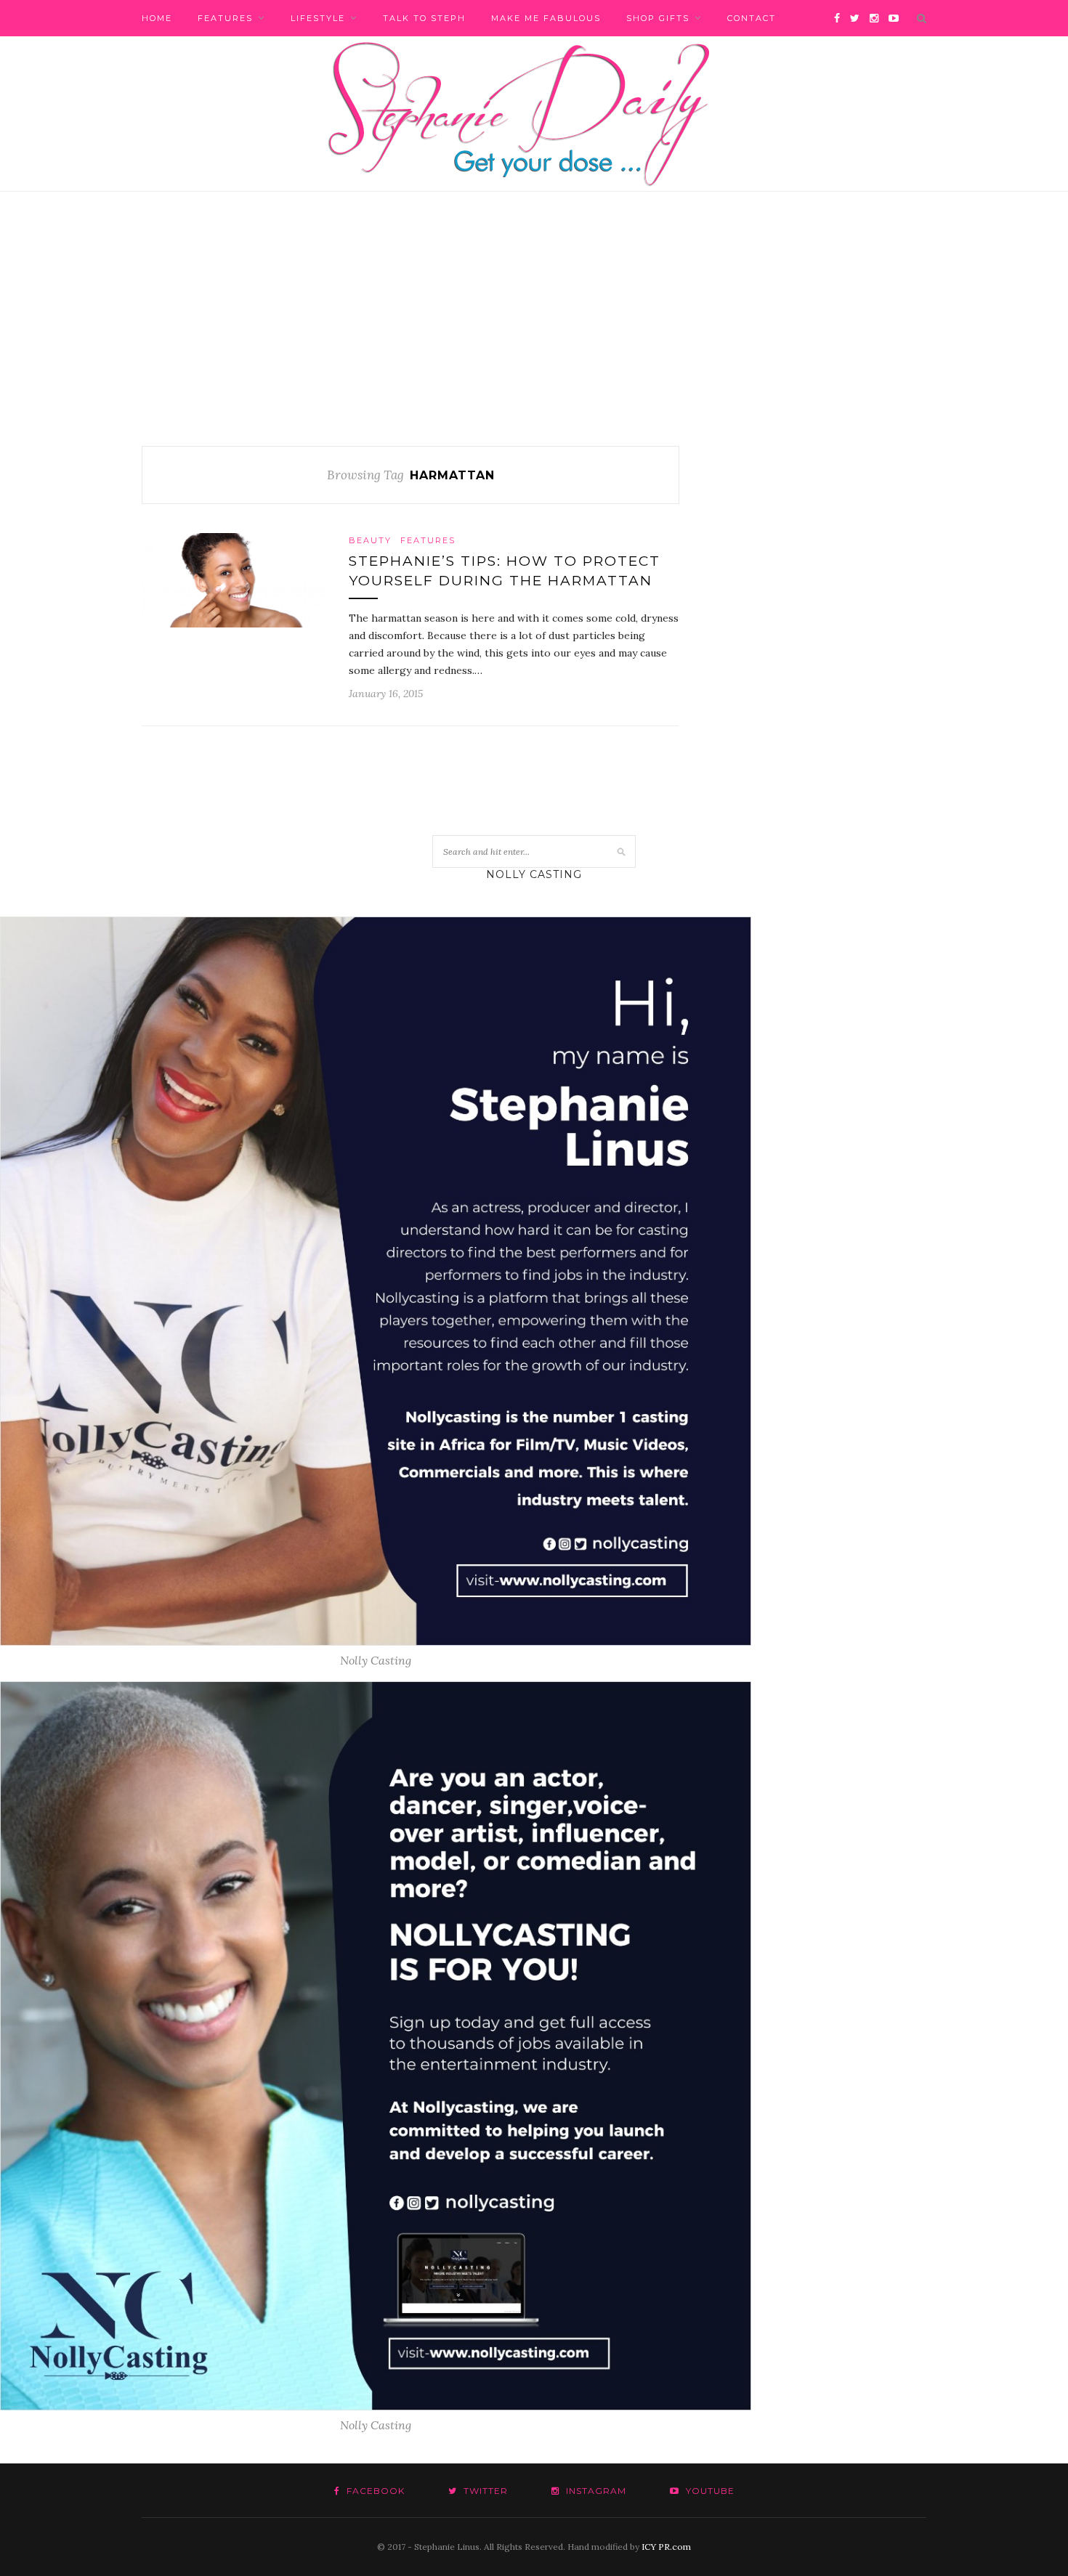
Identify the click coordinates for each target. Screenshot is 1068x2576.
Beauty (370, 540)
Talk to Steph (424, 18)
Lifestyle (318, 18)
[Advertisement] (534, 337)
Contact (752, 18)
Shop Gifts (658, 18)
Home (157, 18)
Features (225, 18)
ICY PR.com (666, 2547)
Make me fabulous (546, 18)
